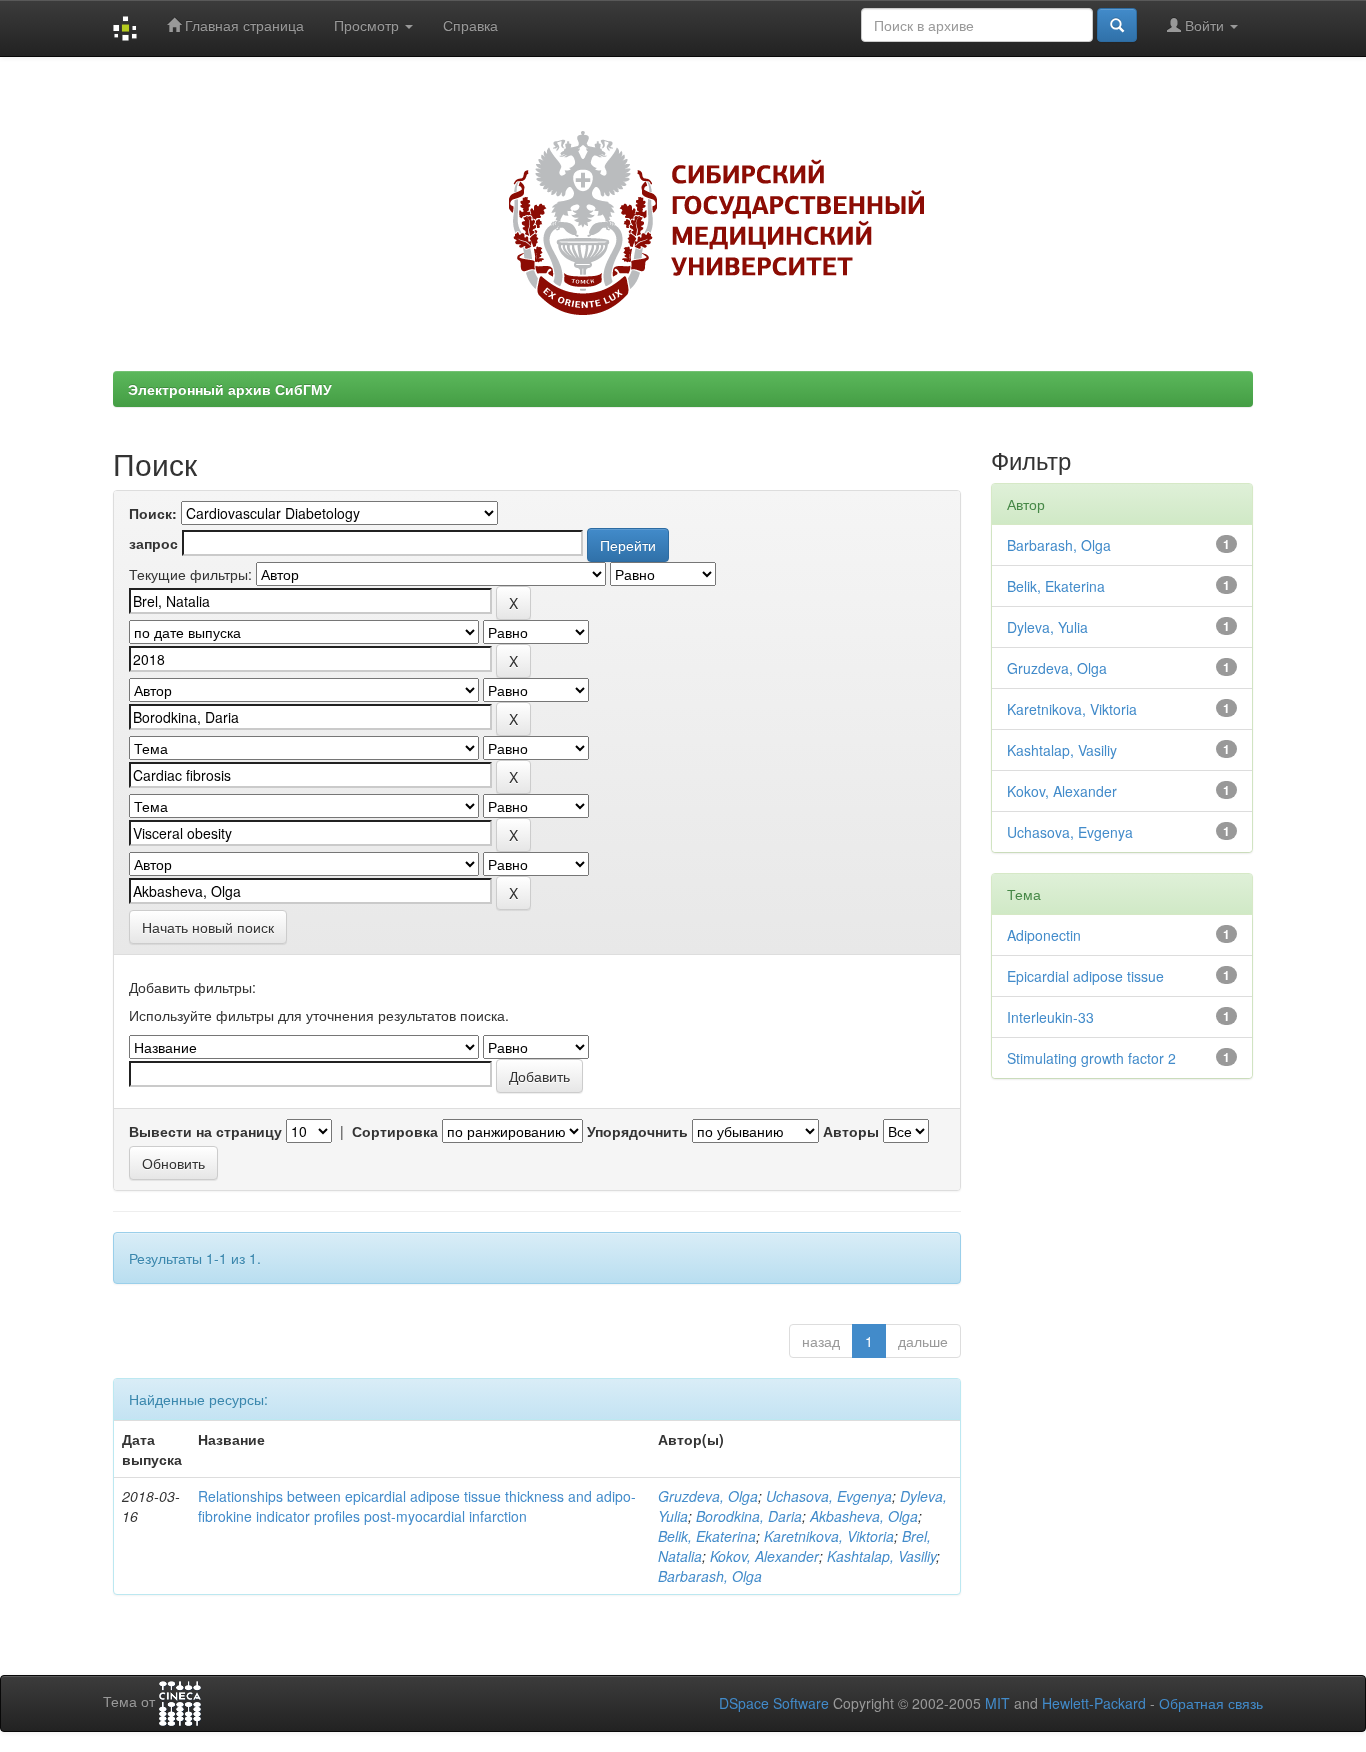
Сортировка (395, 1131)
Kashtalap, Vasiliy (881, 1556)
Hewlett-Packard (1094, 1703)
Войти (1204, 25)
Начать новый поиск (208, 927)
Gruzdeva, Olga (708, 1496)
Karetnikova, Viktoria (829, 1536)
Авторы (851, 1131)
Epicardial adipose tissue (1085, 976)
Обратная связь (1211, 1703)
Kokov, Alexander (764, 1556)
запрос (153, 543)
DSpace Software (774, 1703)
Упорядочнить (637, 1131)
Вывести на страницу (205, 1131)
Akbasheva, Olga (864, 1516)
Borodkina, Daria (749, 1516)
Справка (470, 25)
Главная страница (242, 25)
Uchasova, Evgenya (829, 1496)
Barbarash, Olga (710, 1576)
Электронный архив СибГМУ (230, 389)
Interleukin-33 (1050, 1017)
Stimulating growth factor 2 (1091, 1058)
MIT (997, 1703)
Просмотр (368, 25)
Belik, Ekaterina (707, 1536)
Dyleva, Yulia (1047, 627)
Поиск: (153, 513)
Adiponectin (1044, 935)
